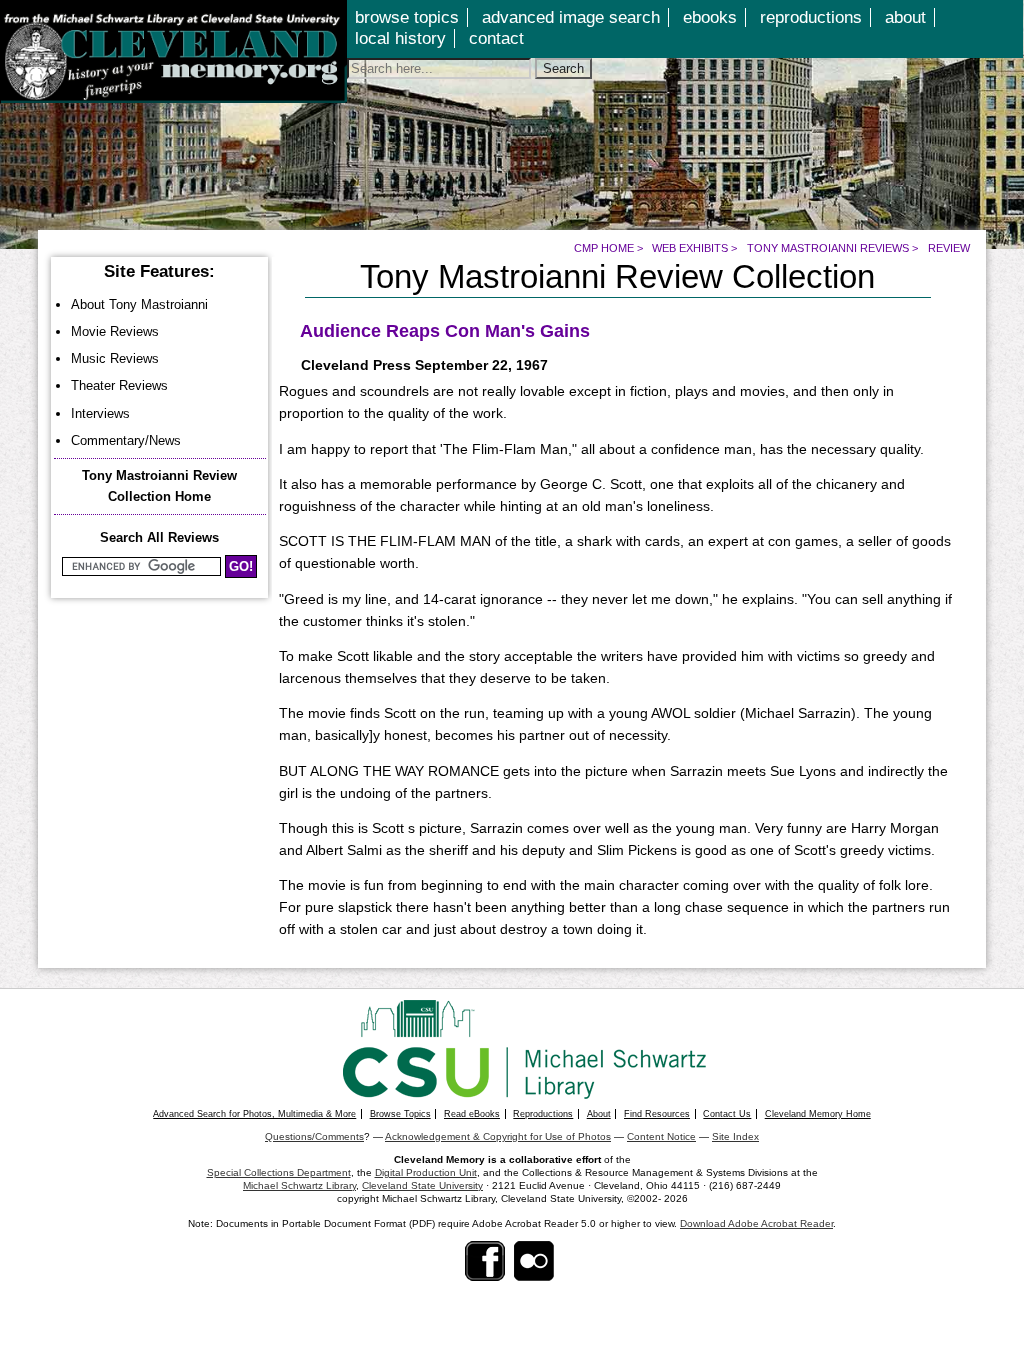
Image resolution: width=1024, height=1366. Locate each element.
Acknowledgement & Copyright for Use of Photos (498, 1136)
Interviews (100, 413)
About (599, 1114)
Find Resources (657, 1114)
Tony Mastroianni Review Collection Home (159, 486)
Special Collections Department (279, 1172)
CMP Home (604, 248)
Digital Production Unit (426, 1172)
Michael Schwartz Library (299, 1185)
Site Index (735, 1136)
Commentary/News (126, 440)
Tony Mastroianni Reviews (828, 248)
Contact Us (727, 1114)
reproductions (811, 17)
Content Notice (661, 1136)
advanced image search (571, 17)
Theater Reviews (119, 385)
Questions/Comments (314, 1136)
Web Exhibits (690, 248)
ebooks (710, 17)
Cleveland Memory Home (818, 1114)
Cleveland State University (422, 1185)
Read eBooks (472, 1114)
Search (563, 68)
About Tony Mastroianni (139, 304)
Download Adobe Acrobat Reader (756, 1223)
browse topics (407, 17)
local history (400, 38)
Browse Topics (400, 1114)
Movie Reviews (115, 331)
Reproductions (543, 1114)
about (905, 17)
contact (496, 38)
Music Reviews (115, 358)
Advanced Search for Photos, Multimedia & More (254, 1114)
